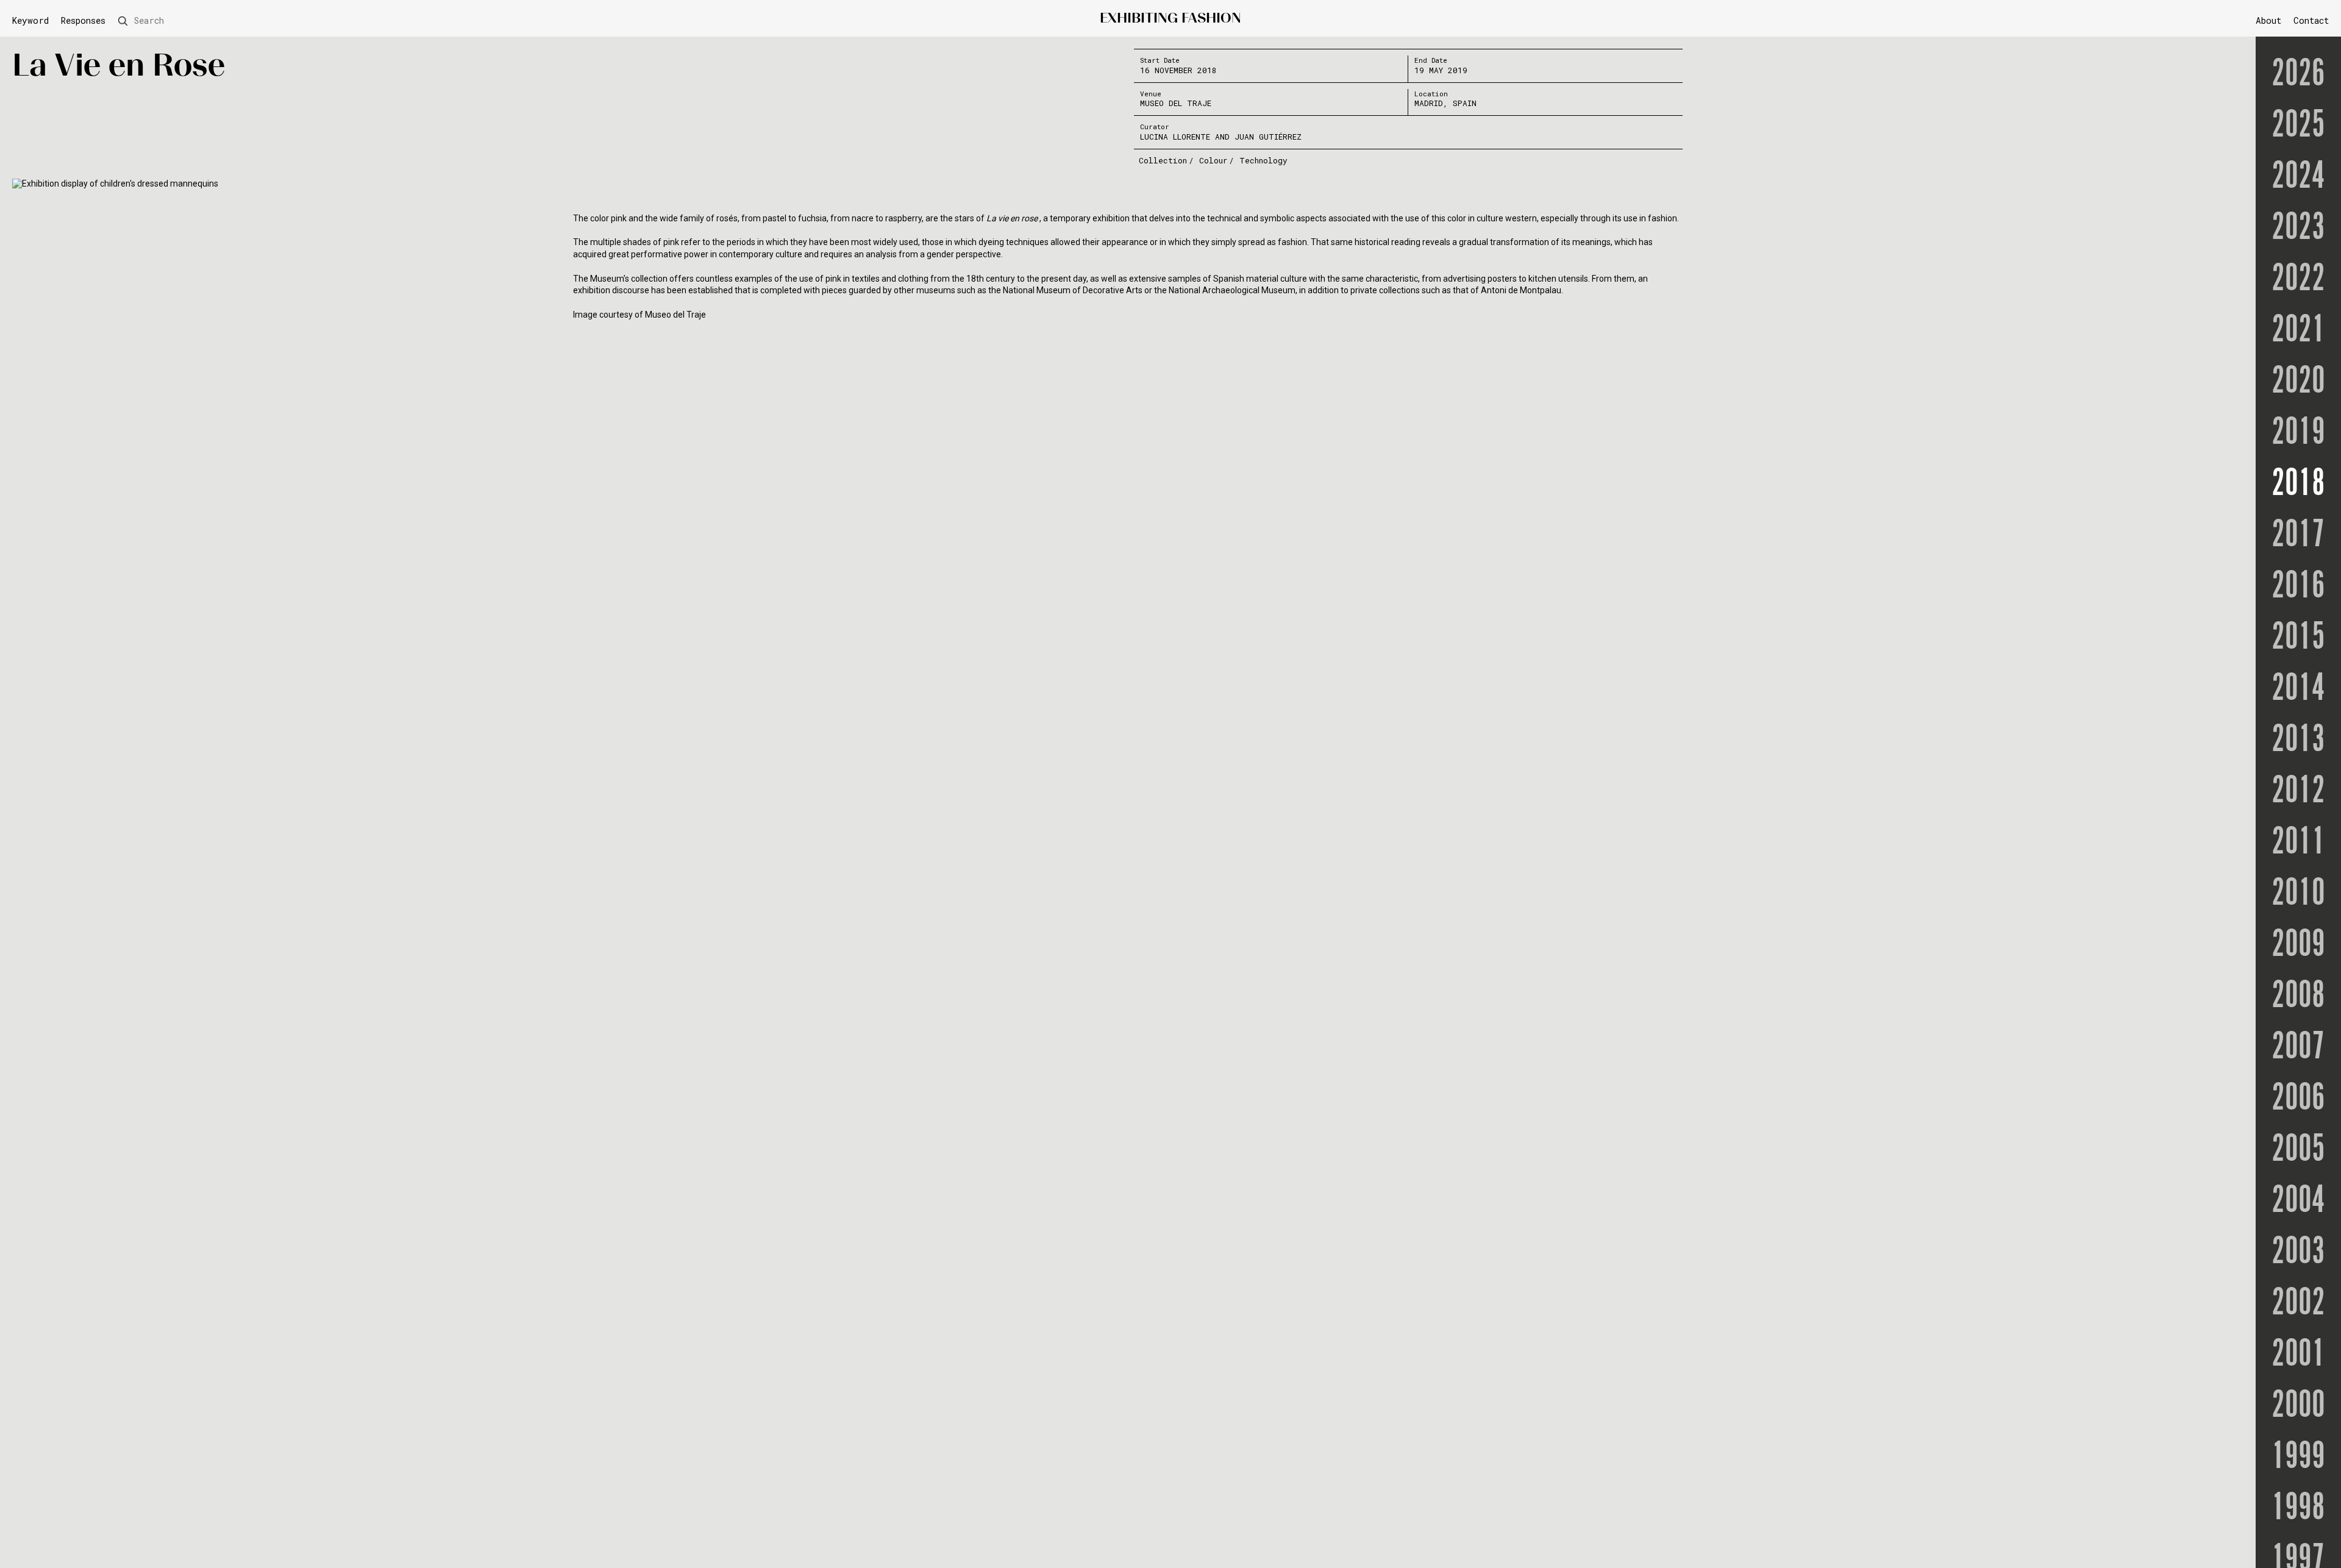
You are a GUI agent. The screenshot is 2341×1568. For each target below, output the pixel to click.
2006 (2298, 1099)
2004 (2298, 1201)
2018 (2298, 484)
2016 (2298, 586)
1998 (2298, 1508)
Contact (2311, 20)
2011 (2298, 843)
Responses (83, 21)
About (2268, 20)
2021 (2298, 330)
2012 (2298, 791)
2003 (2298, 1252)
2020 (2298, 382)
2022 (2298, 279)
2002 (2298, 1303)
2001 (2298, 1355)
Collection (1163, 160)
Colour (1213, 160)
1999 (2298, 1457)
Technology (1263, 160)
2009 (2298, 945)
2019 (2298, 433)
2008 (2298, 996)
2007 (2298, 1047)
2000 (2298, 1406)
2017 (2298, 535)
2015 (2298, 638)
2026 (2298, 74)
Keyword (30, 21)
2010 (2298, 894)
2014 (2298, 689)
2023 (2298, 228)
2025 (2298, 126)
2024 (2298, 177)
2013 (2298, 740)
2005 (2298, 1150)
